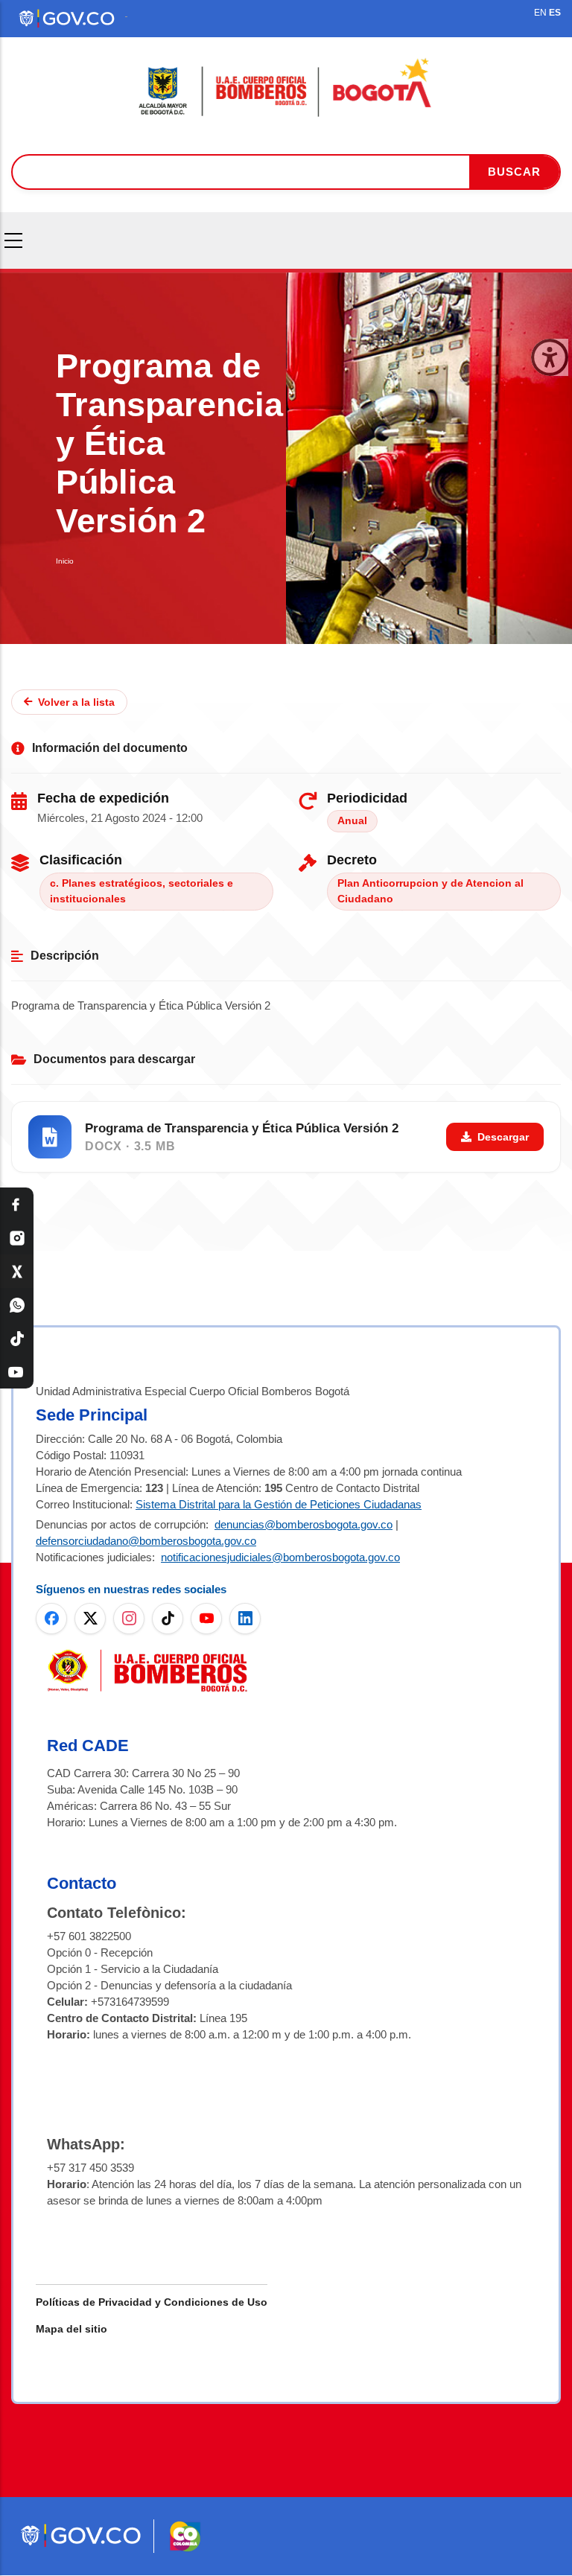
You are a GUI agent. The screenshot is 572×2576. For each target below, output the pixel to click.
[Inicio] (286, 88)
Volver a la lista (76, 702)
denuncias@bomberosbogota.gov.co (304, 1524)
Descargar (503, 1137)
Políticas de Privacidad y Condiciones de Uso (152, 2302)
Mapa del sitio (71, 2329)
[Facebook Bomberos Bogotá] (17, 1204)
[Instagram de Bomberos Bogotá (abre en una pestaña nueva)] (129, 1619)
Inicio (65, 561)
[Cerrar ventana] (550, 357)
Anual (352, 821)
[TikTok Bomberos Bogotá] (17, 1338)
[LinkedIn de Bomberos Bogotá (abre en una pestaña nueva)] (245, 1619)
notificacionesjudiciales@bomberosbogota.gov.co (280, 1557)
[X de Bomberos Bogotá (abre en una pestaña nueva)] (90, 1619)
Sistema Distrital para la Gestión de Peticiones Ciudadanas (279, 1504)
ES (555, 13)
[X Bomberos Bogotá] (17, 1271)
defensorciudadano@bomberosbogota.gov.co (146, 1541)
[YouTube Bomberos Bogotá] (17, 1372)
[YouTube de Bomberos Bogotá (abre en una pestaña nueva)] (206, 1619)
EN (540, 13)
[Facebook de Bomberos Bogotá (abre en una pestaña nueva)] (51, 1619)
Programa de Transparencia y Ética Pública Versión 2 (242, 1128)
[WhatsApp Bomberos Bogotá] (17, 1305)
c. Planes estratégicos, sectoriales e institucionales (142, 892)
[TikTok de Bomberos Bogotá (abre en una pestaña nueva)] (168, 1619)
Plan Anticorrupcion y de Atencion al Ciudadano (430, 892)
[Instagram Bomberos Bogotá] (17, 1238)
